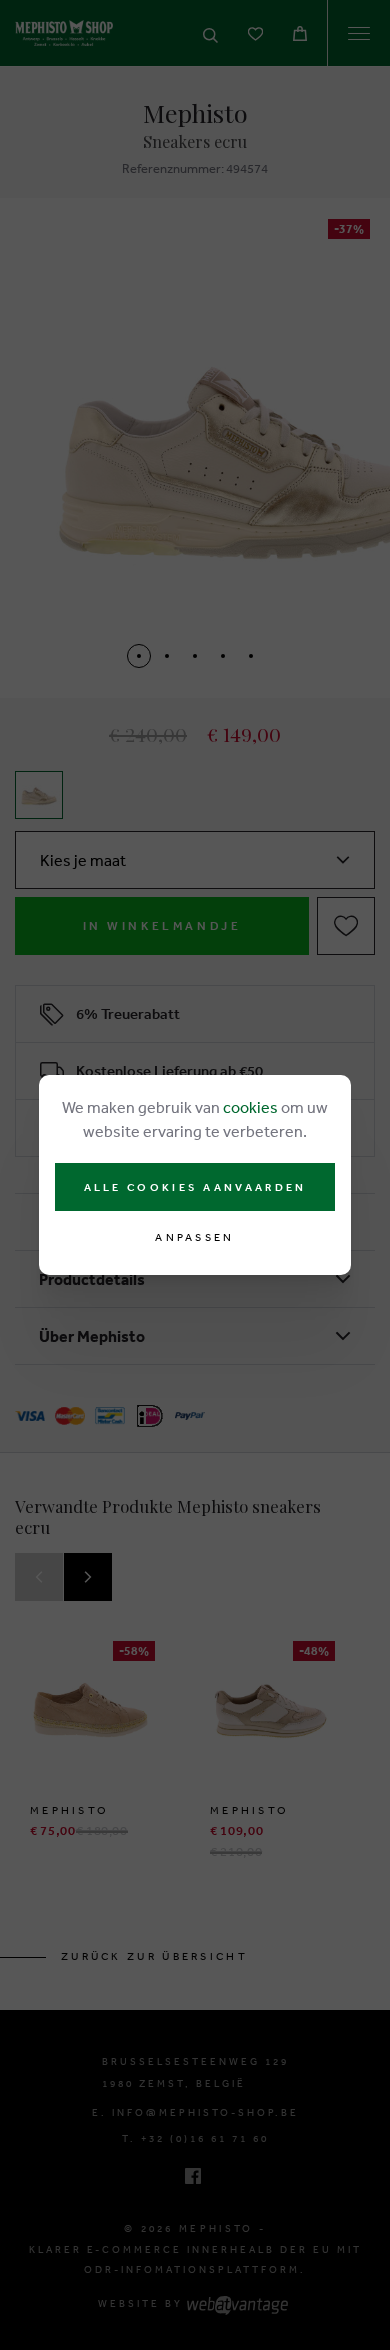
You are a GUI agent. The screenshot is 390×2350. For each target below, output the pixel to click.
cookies (250, 1107)
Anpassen (194, 1237)
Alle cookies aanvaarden (195, 1187)
